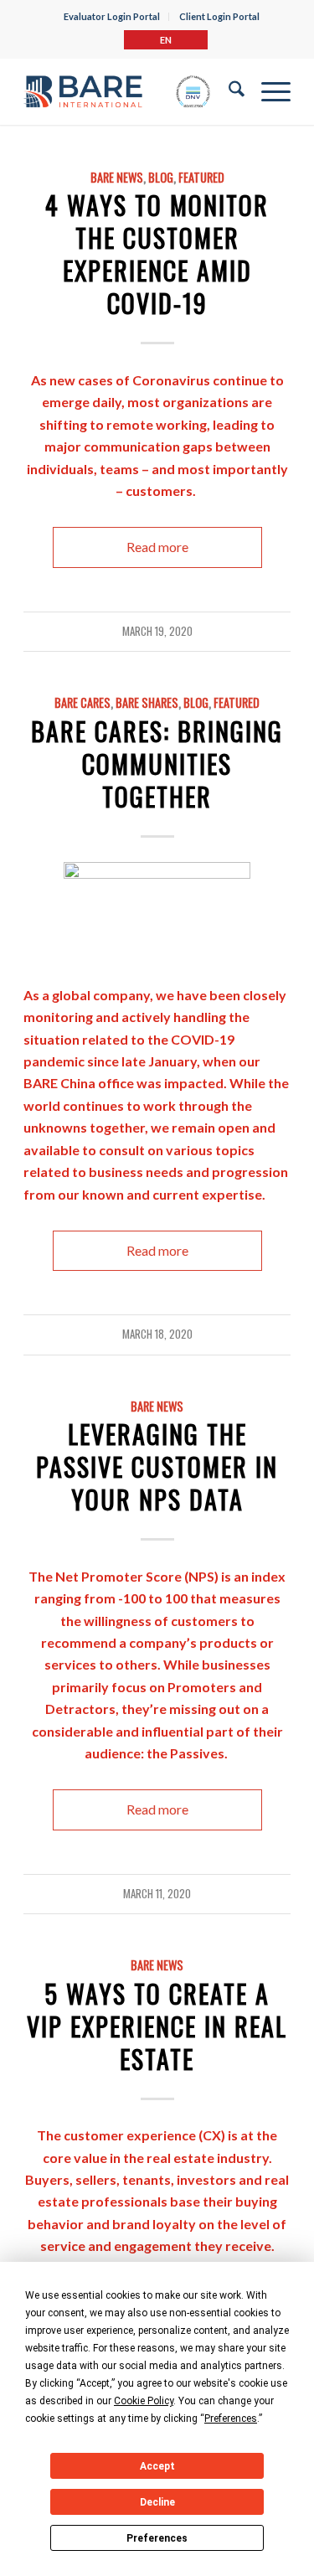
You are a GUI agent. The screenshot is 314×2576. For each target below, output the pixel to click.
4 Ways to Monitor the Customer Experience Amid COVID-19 (157, 254)
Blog (161, 177)
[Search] (228, 91)
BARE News (117, 177)
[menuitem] (112, 17)
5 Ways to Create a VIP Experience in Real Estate (157, 2026)
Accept (157, 2466)
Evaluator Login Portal (112, 16)
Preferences (157, 2538)
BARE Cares (82, 702)
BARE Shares (147, 702)
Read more (157, 547)
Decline (157, 2502)
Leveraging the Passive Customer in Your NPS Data (157, 1466)
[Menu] (268, 91)
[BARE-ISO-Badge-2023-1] (117, 91)
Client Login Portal (219, 16)
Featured (201, 177)
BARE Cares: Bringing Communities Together (157, 764)
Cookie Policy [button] (144, 2401)
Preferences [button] (231, 2419)
